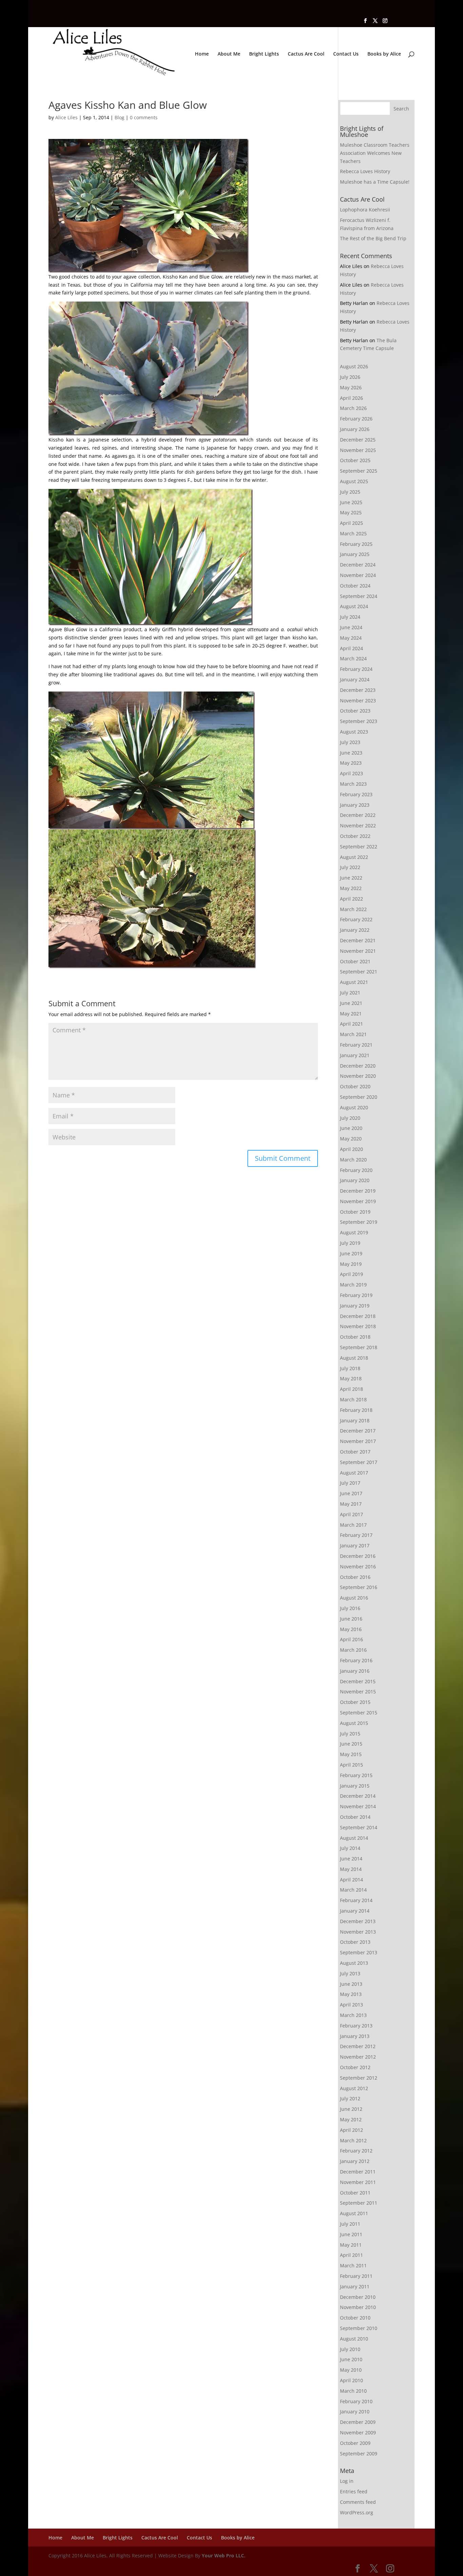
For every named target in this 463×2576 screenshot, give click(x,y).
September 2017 (359, 1462)
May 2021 (351, 1014)
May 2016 (351, 1629)
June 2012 (351, 2109)
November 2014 (358, 1806)
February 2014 (356, 1900)
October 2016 (355, 1577)
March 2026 (353, 408)
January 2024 (355, 679)
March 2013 (353, 2015)
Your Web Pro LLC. (224, 2556)
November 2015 (358, 1692)
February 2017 (356, 1535)
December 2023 (358, 690)
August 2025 (354, 481)
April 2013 (351, 2005)
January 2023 (355, 805)
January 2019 (355, 1306)
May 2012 (351, 2119)
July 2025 (350, 492)
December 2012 (358, 2046)
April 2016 (351, 1639)
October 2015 (355, 1702)
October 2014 (355, 1817)
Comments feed (358, 2502)
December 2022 (358, 815)
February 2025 (356, 544)
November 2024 (358, 575)
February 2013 (356, 2026)
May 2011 (351, 2245)
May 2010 (351, 2370)
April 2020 (351, 1149)
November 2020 (358, 1076)
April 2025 (351, 523)
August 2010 (354, 2339)
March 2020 (353, 1160)
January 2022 (355, 930)
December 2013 (358, 1921)
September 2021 (359, 972)
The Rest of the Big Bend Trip (373, 238)
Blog (119, 117)
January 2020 (355, 1180)
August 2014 (354, 1838)
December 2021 (358, 940)
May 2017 (351, 1504)
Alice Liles (66, 117)
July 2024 (350, 617)
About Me (229, 54)
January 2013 (355, 2036)
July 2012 (350, 2098)
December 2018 (358, 1316)
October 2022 (355, 836)
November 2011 (358, 2182)
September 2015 (359, 1713)
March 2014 (353, 1890)
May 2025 (351, 512)
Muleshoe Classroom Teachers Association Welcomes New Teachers (375, 153)
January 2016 (355, 1671)
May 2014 (351, 1869)
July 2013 (350, 1973)
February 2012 (356, 2151)
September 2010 (359, 2328)
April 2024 (351, 648)
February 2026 (356, 419)
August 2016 (354, 1598)
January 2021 (355, 1055)
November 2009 (358, 2433)
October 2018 (355, 1337)
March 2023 (353, 784)
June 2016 (351, 1619)
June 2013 (351, 1984)
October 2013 (355, 1942)
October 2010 (355, 2318)
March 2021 (353, 1034)
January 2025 (355, 554)
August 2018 (354, 1358)
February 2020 (356, 1170)
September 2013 (359, 1952)
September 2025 (359, 471)
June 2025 (351, 502)
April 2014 (351, 1880)
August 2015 (354, 1723)
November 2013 (358, 1932)
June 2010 (351, 2359)
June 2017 (351, 1493)
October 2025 (355, 460)
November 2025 (358, 450)
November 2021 (358, 951)
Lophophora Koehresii (365, 210)
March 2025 (353, 533)
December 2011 (358, 2172)
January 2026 (355, 429)
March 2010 (353, 2391)
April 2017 (351, 1514)
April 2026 (351, 398)
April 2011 (351, 2255)
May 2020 (351, 1139)
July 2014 (350, 1848)
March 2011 (353, 2265)
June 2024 (351, 627)
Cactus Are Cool (306, 54)
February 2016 (356, 1660)
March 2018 (353, 1399)
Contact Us (346, 54)
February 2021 (356, 1045)
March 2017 (353, 1525)
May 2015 (351, 1754)
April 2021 (351, 1024)
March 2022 (353, 909)
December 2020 (358, 1066)
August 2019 (354, 1232)
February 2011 (356, 2276)
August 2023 (354, 732)
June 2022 (351, 878)
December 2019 (358, 1191)
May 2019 (351, 1264)
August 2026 (354, 366)
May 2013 (351, 1994)
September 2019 (359, 1222)
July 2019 (350, 1243)
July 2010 (350, 2349)
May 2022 (351, 888)
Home (202, 54)
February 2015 (356, 1775)
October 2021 (355, 961)
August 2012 (354, 2088)
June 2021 (351, 1003)
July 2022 (350, 867)
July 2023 (350, 742)
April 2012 (351, 2130)
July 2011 (350, 2224)
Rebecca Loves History (365, 171)
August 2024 (354, 606)
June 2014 (351, 1859)
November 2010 (358, 2307)
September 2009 (359, 2454)
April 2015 (351, 1765)
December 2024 (358, 565)
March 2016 (353, 1650)
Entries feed (354, 2491)
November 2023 (358, 700)
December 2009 (358, 2422)
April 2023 (351, 773)
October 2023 (355, 711)
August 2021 (354, 982)
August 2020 (354, 1107)
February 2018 (356, 1410)
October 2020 (355, 1086)
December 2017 (358, 1431)
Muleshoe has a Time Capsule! (375, 182)
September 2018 (359, 1347)
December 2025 (358, 440)
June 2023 (351, 753)
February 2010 (356, 2401)
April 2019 (351, 1274)
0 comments (144, 117)
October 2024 (355, 586)
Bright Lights (264, 54)
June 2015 (351, 1744)
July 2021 (350, 993)
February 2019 (356, 1295)
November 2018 (358, 1326)
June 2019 (351, 1253)
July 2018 (350, 1368)
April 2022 (351, 899)
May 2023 (351, 763)
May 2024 (351, 638)
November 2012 (358, 2057)
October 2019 (355, 1212)
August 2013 (354, 1963)
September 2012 (359, 2078)
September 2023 (359, 721)
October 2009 (355, 2443)
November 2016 (358, 1567)
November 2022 (358, 826)
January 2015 (355, 1786)
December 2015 (358, 1681)
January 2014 (355, 1911)
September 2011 (359, 2203)
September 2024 (359, 596)
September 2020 (359, 1097)
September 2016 (359, 1587)
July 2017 (350, 1483)
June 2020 (351, 1128)
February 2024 (356, 669)
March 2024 (353, 658)
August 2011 (354, 2213)
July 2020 (350, 1118)
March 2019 (353, 1285)
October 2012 (355, 2067)
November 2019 (358, 1201)
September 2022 (359, 847)
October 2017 (355, 1452)
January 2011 (355, 2286)
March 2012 (353, 2140)
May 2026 (351, 387)
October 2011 (355, 2193)
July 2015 (350, 1734)
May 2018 (351, 1378)
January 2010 (355, 2412)
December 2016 (358, 1556)
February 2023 (356, 794)
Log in (347, 2481)
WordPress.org (357, 2512)
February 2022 (356, 919)
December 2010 (358, 2297)
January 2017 (355, 1545)
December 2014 (358, 1796)
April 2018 (351, 1389)
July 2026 (350, 377)
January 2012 (355, 2161)
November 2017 (358, 1441)
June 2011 (351, 2234)
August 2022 (354, 857)
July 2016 (350, 1608)
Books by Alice (384, 54)
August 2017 (354, 1473)
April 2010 (351, 2380)
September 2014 (359, 1827)
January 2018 (355, 1420)
